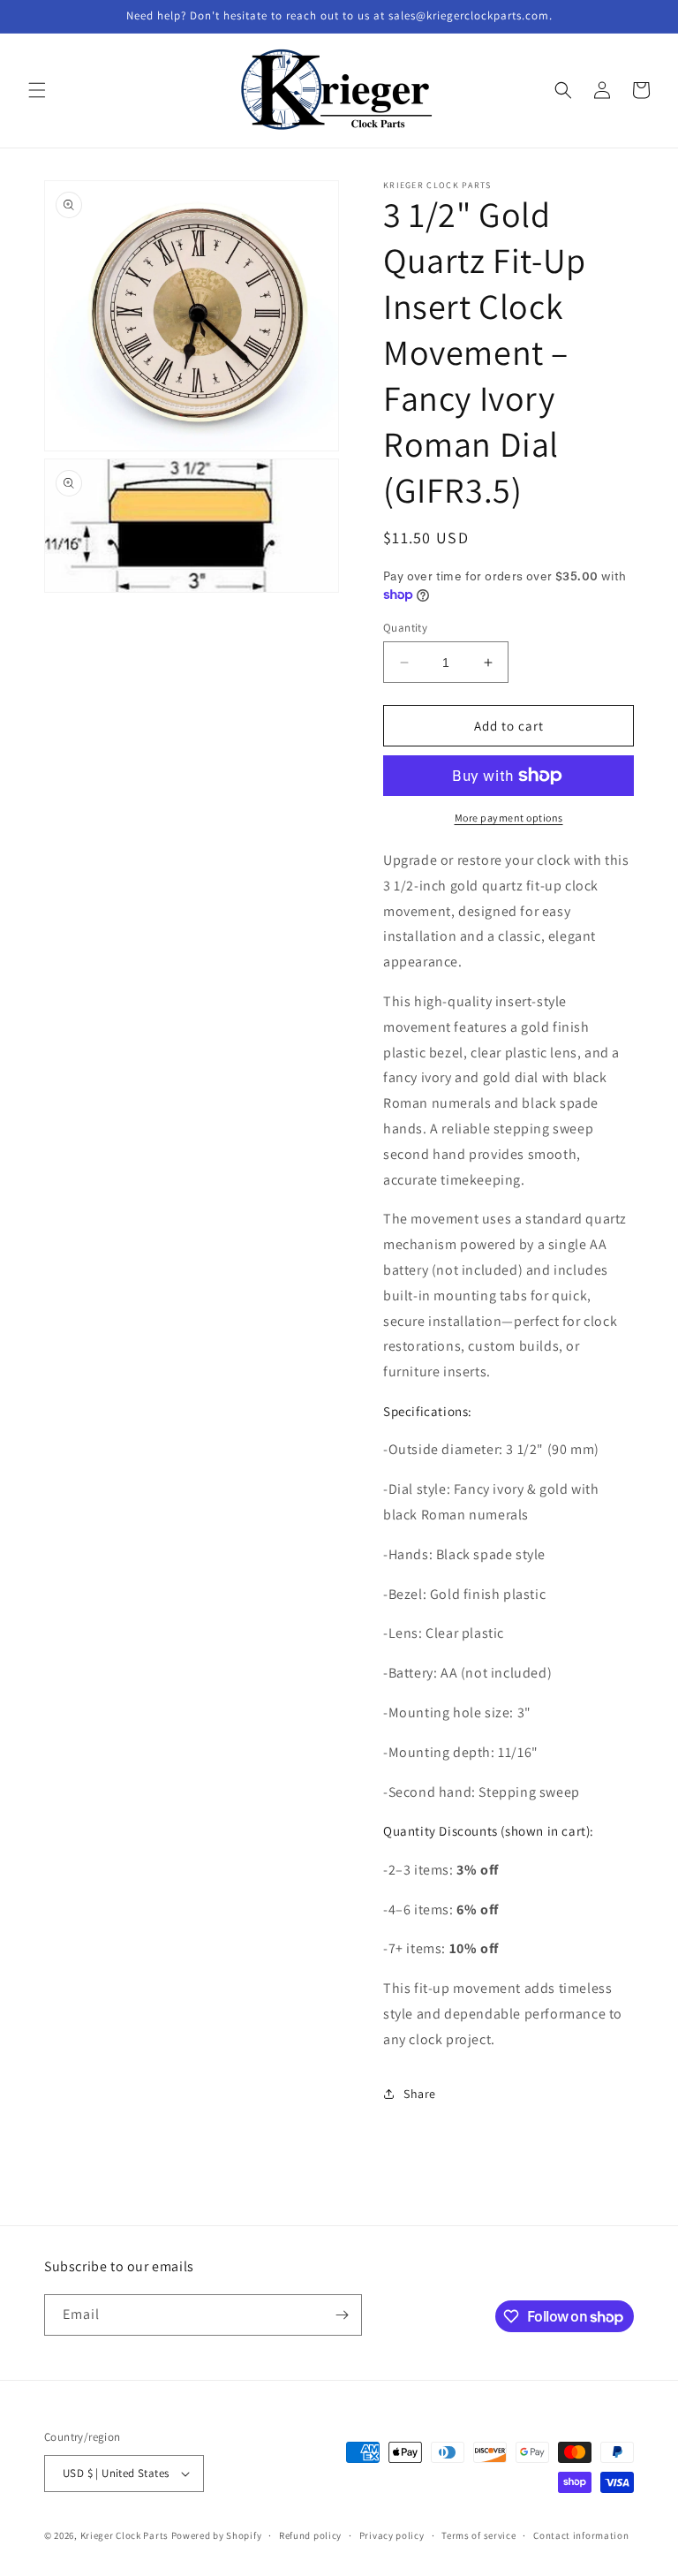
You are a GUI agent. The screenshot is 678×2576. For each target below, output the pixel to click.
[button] (37, 90)
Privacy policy (392, 2535)
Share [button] (420, 2094)
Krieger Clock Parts (124, 2535)
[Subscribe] (342, 2315)
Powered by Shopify (217, 2535)
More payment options (509, 818)
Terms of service (478, 2535)
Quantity (405, 628)
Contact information (581, 2535)
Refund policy (310, 2535)
